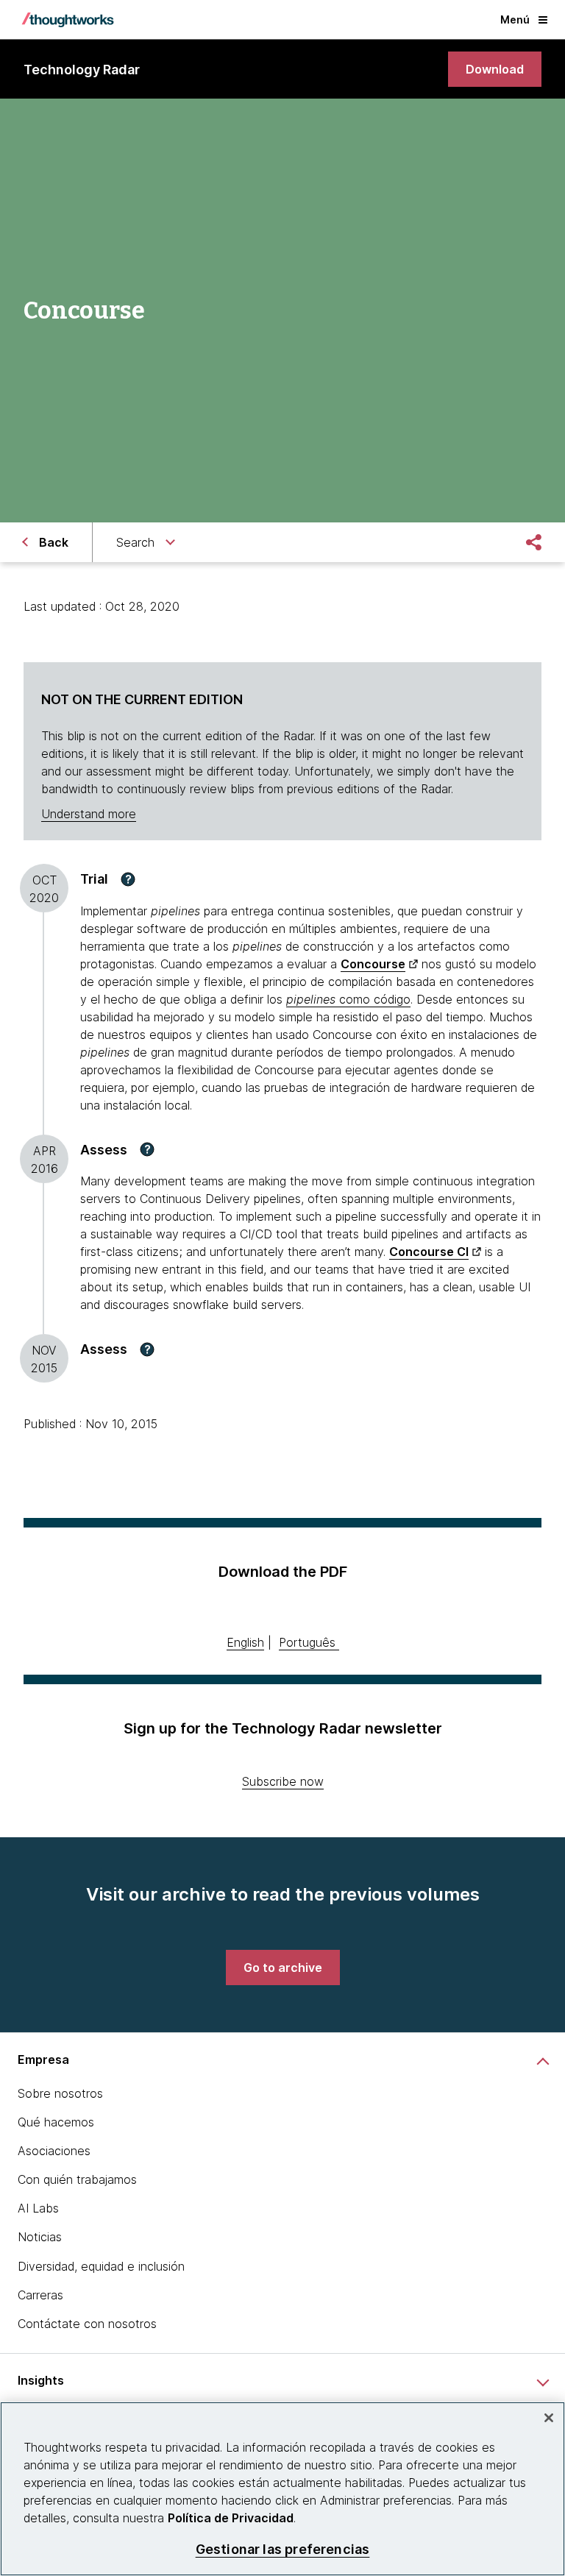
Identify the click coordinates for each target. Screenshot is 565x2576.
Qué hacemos (56, 2122)
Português (307, 1642)
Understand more (89, 814)
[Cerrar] (549, 2418)
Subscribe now (283, 1781)
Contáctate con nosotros (87, 2324)
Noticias (40, 2237)
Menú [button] (515, 19)
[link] (495, 69)
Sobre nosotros (60, 2093)
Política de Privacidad (231, 2518)
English (245, 1642)
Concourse (373, 964)
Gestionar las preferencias (283, 2549)
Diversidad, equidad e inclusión (101, 2266)
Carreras (40, 2295)
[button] (128, 879)
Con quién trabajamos (77, 2179)
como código (348, 999)
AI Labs (38, 2208)
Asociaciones (54, 2151)
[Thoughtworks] (68, 20)
